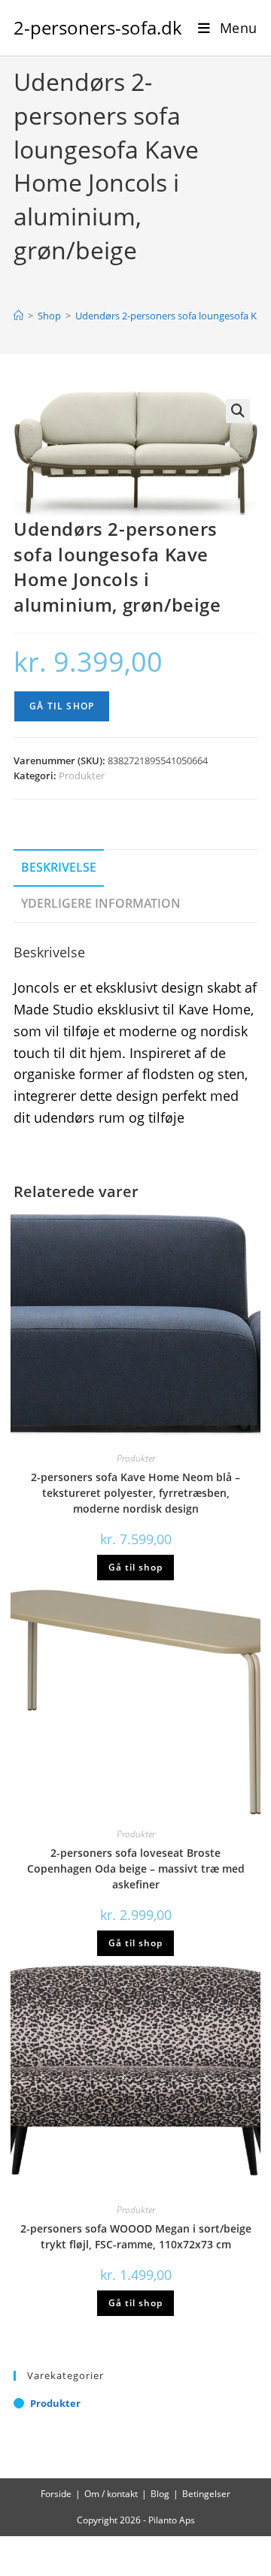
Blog (160, 2494)
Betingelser (206, 2494)
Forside (56, 2494)
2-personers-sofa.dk (98, 27)
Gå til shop (62, 706)
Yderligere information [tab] (101, 903)
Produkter (82, 776)
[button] (238, 411)
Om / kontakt (111, 2494)
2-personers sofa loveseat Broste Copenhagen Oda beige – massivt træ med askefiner (136, 1869)
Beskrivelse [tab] (59, 867)
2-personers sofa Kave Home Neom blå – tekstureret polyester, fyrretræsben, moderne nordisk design (135, 1493)
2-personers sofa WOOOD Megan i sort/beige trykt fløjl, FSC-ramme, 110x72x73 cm (136, 2236)
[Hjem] (18, 316)
